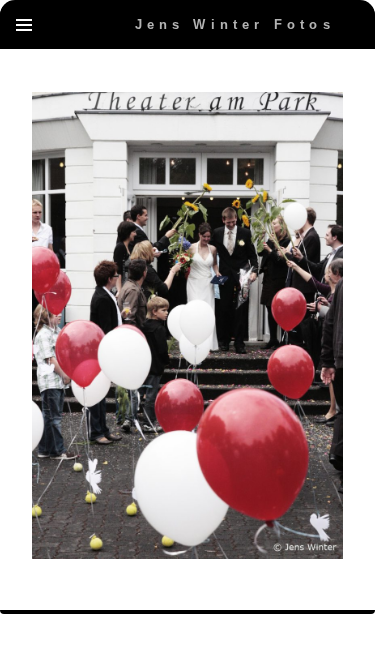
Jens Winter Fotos (235, 24)
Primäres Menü (24, 25)
